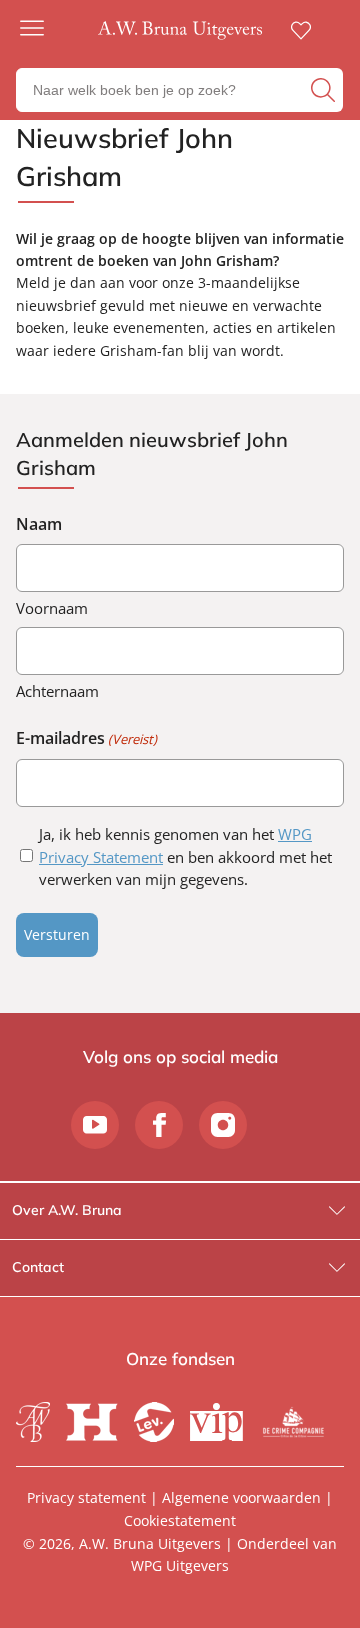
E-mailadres (86, 738)
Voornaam (52, 608)
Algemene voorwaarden (241, 1497)
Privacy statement (86, 1497)
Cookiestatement (180, 1520)
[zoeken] (324, 90)
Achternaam (57, 691)
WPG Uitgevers (180, 1565)
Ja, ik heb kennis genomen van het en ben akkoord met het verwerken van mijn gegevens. (185, 857)
